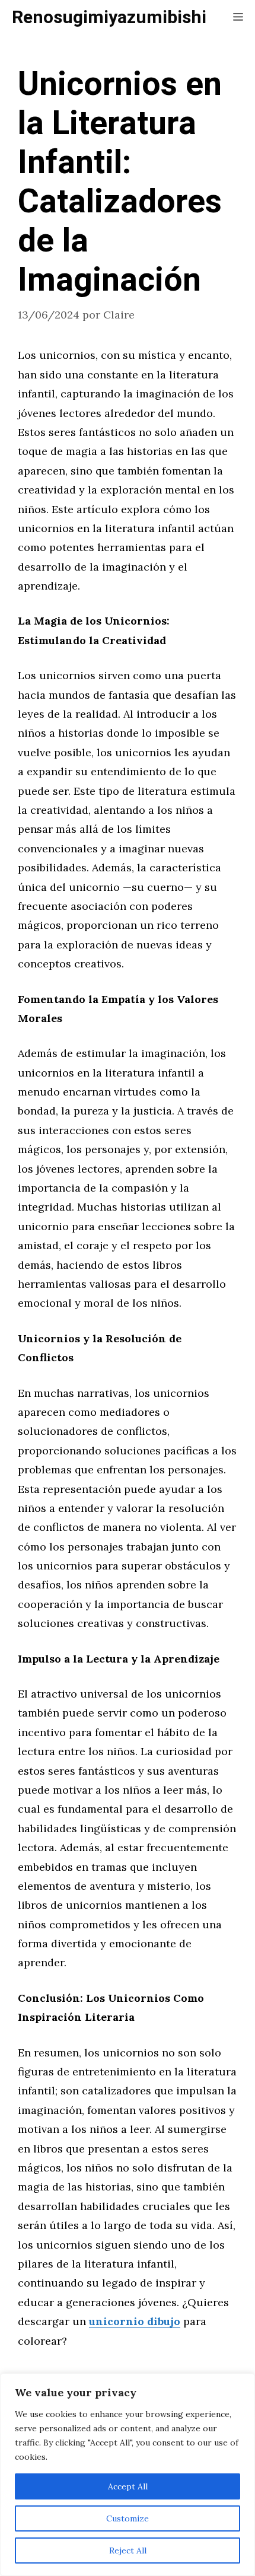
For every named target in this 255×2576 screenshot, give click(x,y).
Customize (128, 2518)
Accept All (128, 2486)
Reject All (128, 2550)
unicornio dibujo (135, 2321)
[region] (128, 2475)
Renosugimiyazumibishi (109, 18)
